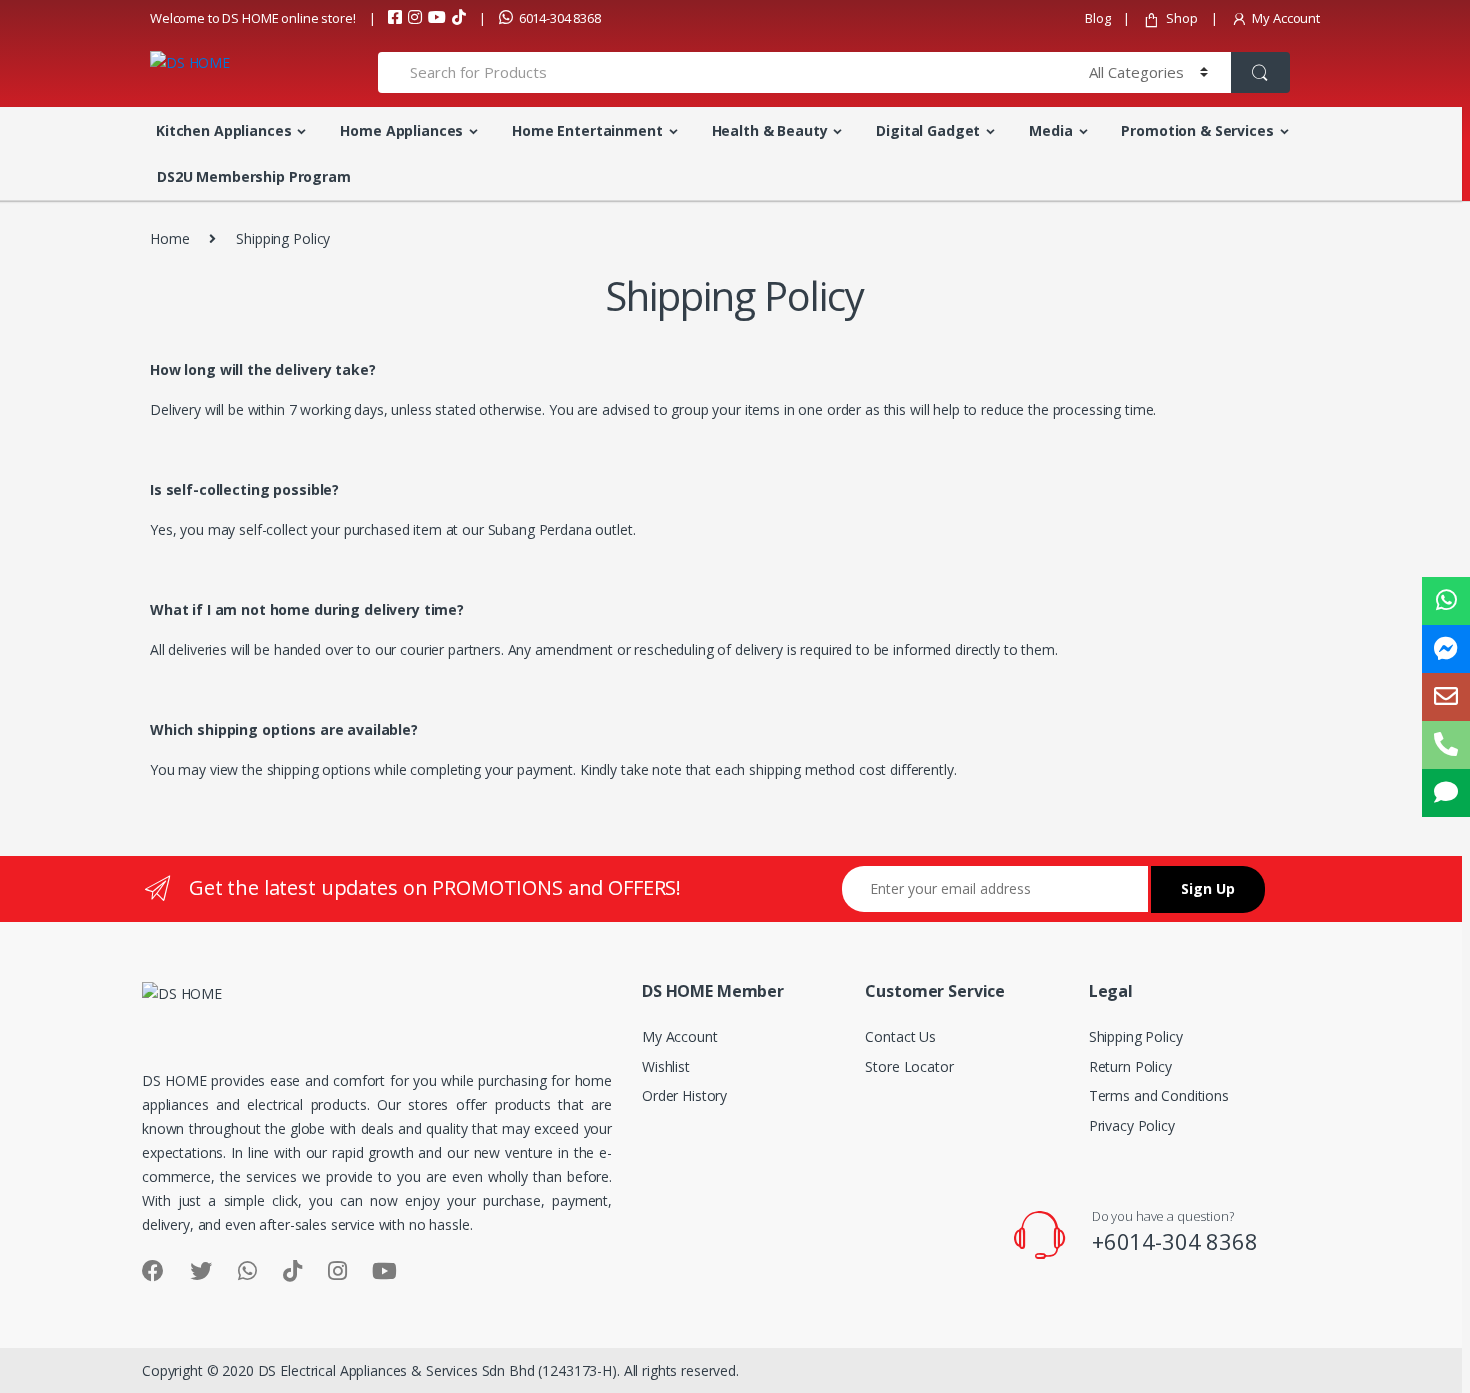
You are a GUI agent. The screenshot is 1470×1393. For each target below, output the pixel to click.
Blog (1097, 18)
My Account (1286, 18)
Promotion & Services (1197, 130)
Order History (684, 1095)
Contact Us (900, 1036)
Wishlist (666, 1066)
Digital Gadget (928, 130)
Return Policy (1130, 1066)
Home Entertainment (587, 130)
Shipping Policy (1136, 1036)
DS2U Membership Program (254, 176)
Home (169, 238)
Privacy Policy (1132, 1125)
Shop (1181, 18)
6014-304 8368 (560, 18)
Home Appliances (401, 130)
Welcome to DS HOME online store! (253, 18)
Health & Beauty (770, 130)
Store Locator (909, 1066)
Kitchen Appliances (223, 130)
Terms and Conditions (1159, 1095)
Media (1050, 130)
